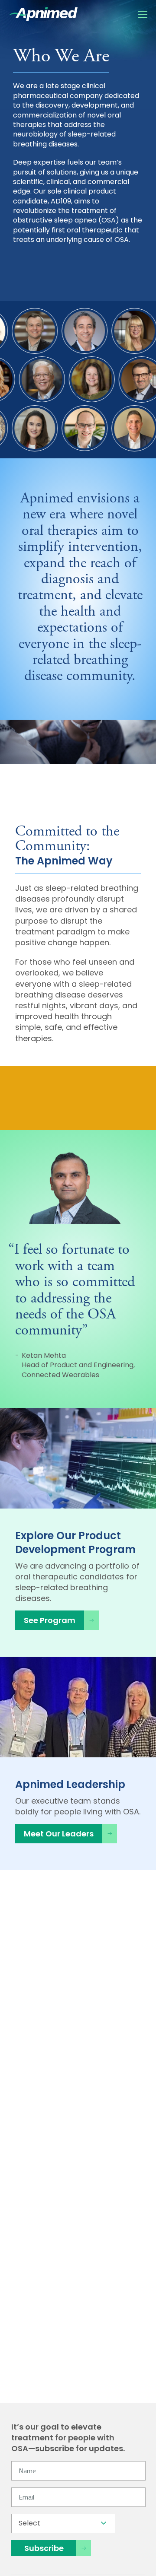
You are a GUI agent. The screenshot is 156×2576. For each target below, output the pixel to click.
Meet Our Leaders (59, 1834)
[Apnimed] (43, 14)
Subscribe (44, 2548)
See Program (50, 1620)
